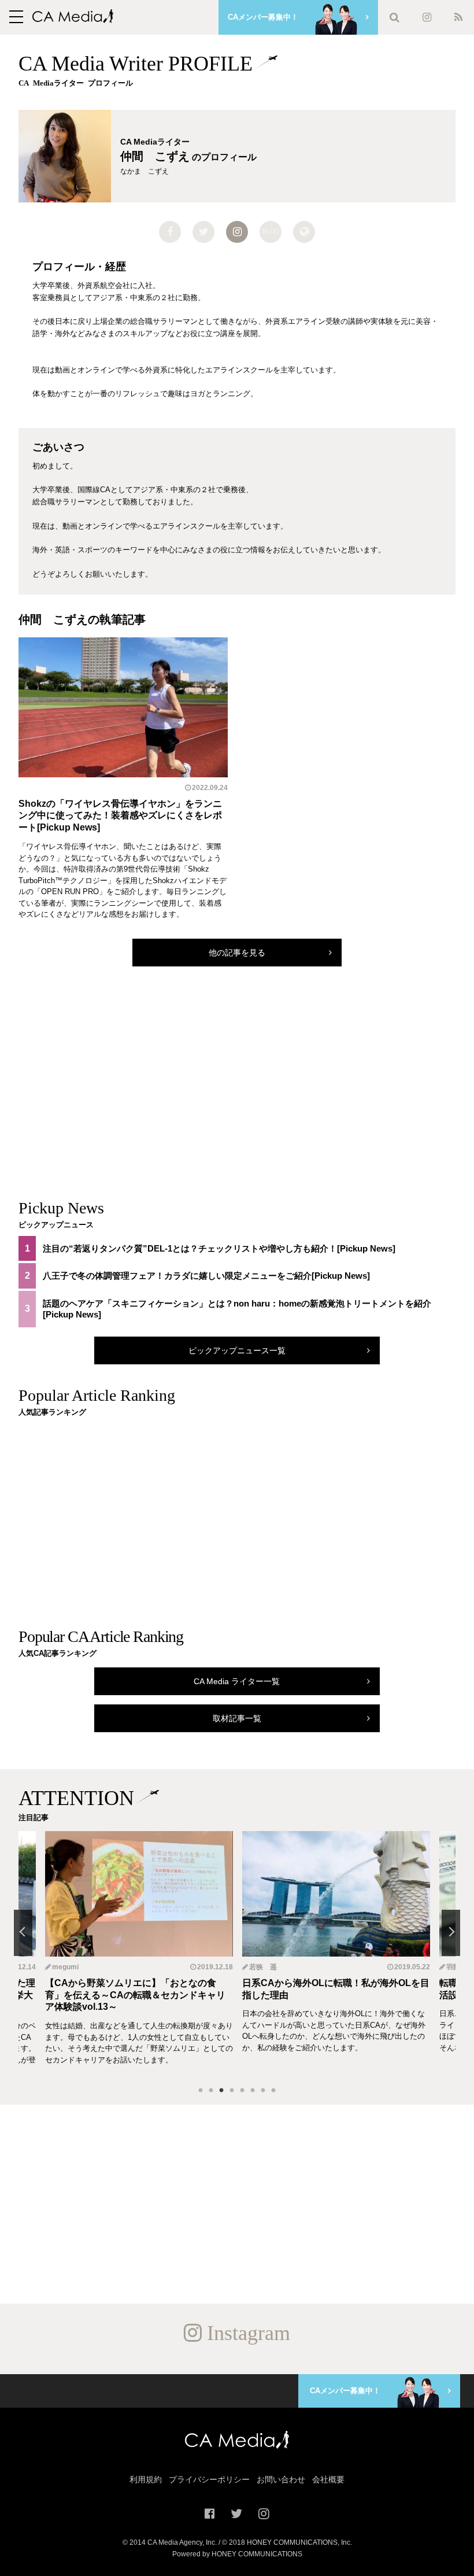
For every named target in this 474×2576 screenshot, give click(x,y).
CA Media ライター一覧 (237, 1681)
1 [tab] (201, 2091)
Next (451, 1933)
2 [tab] (211, 2091)
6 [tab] (253, 2091)
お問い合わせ (281, 2479)
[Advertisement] (237, 1094)
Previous (23, 1933)
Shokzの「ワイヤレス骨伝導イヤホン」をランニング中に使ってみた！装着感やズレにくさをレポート (120, 816)
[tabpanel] (336, 1954)
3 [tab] (221, 2091)
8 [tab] (273, 2091)
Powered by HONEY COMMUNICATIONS (237, 2554)
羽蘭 (256, 1967)
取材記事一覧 (237, 1718)
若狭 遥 (66, 1967)
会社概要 (328, 2479)
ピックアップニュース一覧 (237, 1350)
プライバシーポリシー (209, 2479)
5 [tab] (242, 2091)
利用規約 (146, 2479)
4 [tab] (232, 2091)
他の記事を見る (237, 953)
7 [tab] (263, 2091)
